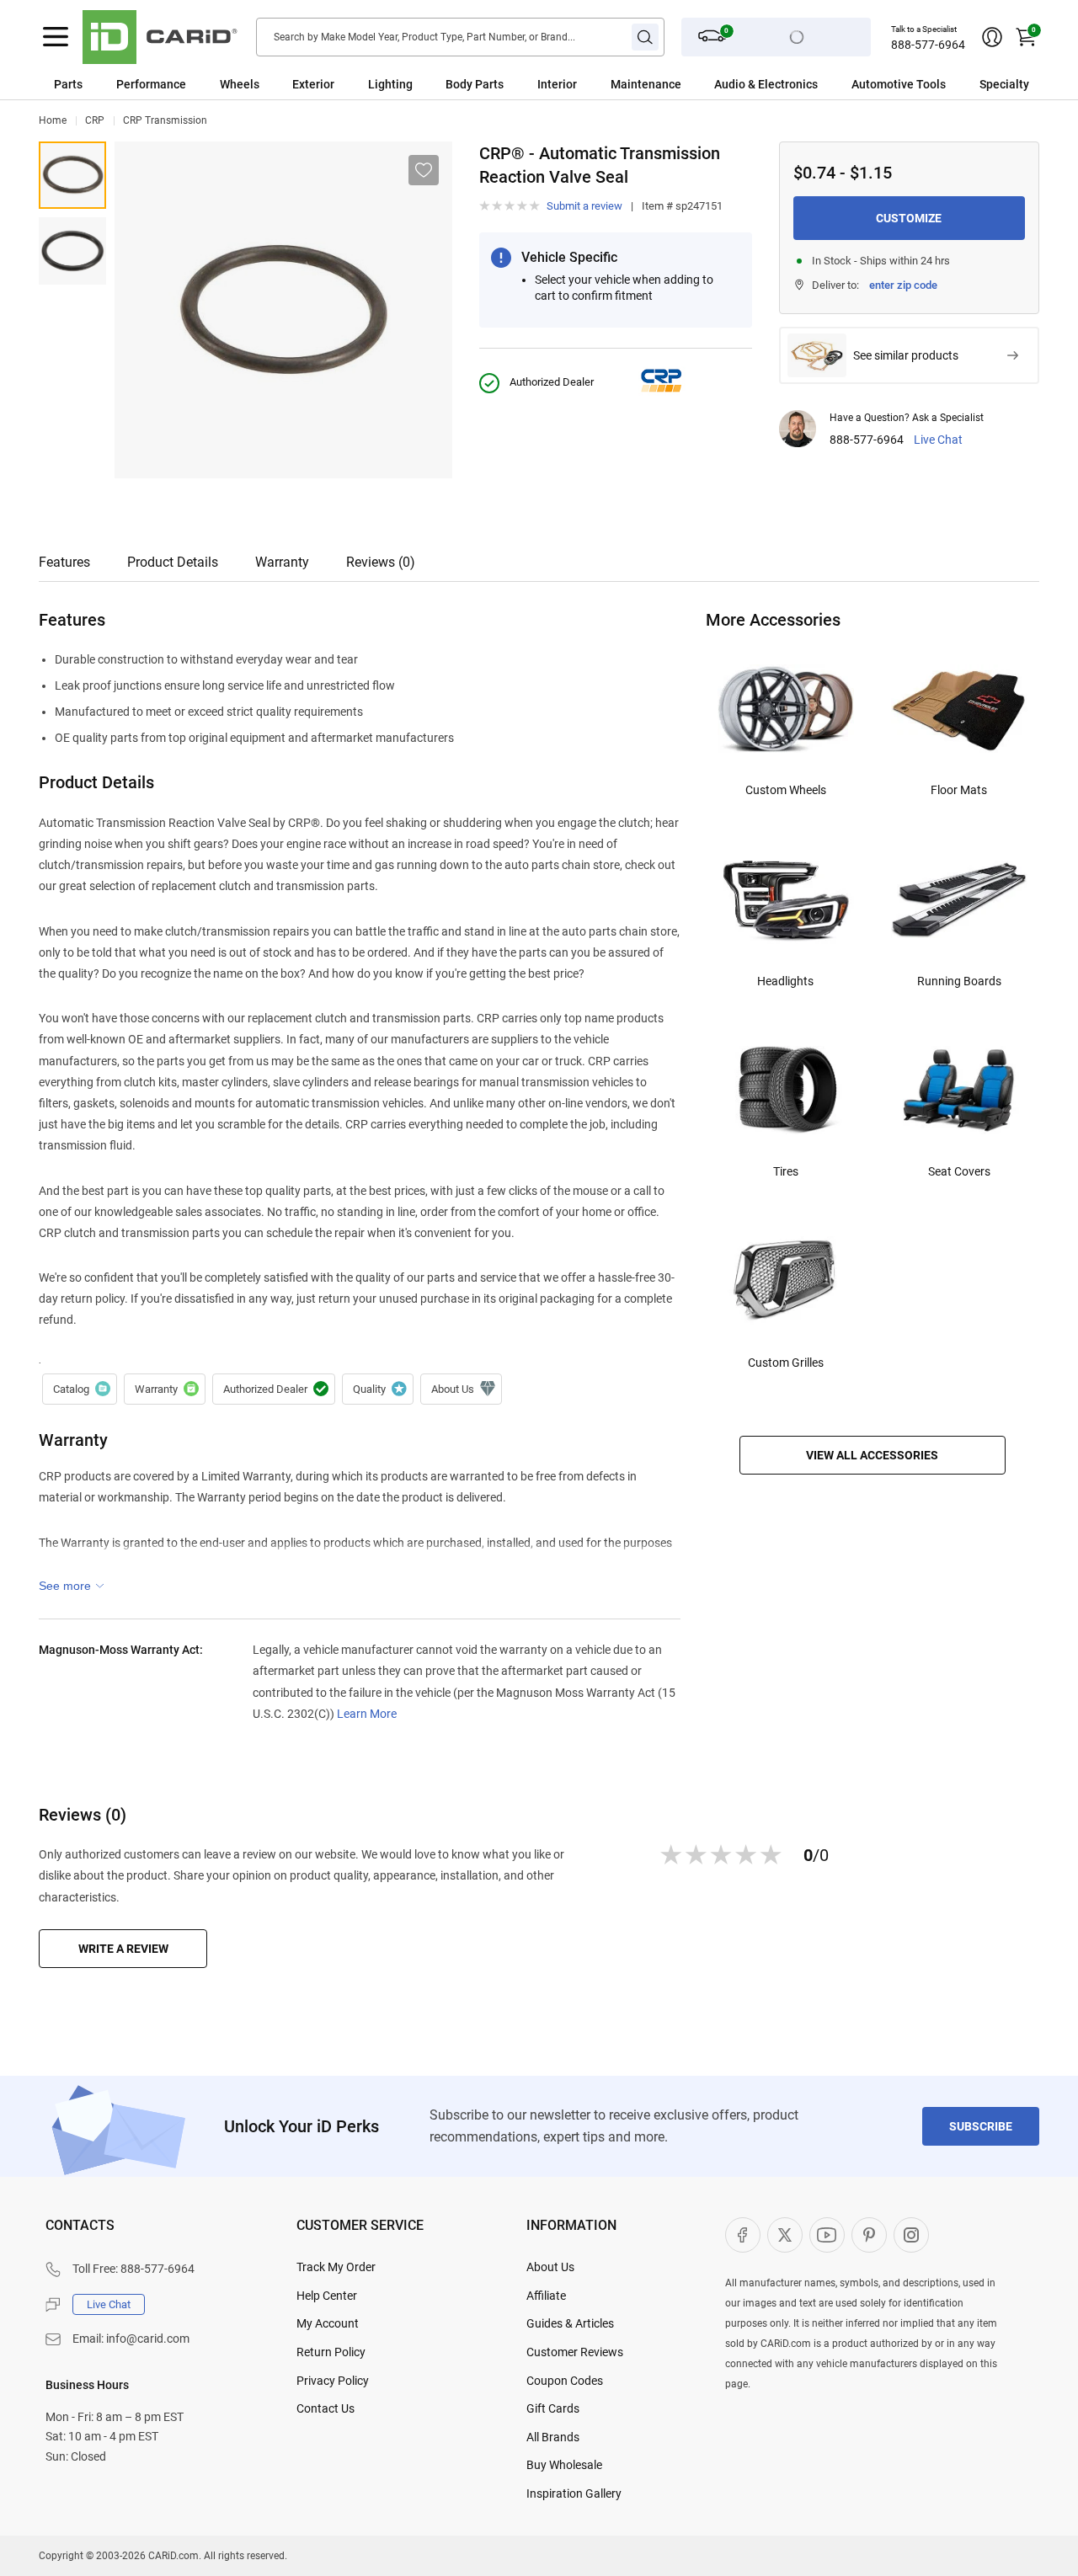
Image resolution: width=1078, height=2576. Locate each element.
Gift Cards (553, 2408)
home (53, 120)
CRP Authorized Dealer (274, 1389)
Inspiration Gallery (574, 2493)
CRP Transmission (165, 120)
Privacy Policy (333, 2381)
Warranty (282, 562)
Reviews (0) (381, 562)
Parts (68, 84)
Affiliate (546, 2296)
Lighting (390, 84)
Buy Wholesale (564, 2465)
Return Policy (331, 2352)
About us (461, 1389)
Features (64, 562)
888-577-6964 (928, 45)
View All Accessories (872, 1455)
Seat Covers (959, 1171)
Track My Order (336, 2267)
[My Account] (992, 37)
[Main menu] (56, 37)
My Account (328, 2323)
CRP (95, 120)
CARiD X (785, 2235)
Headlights (785, 981)
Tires (786, 1171)
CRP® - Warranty (165, 1389)
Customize (909, 218)
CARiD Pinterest (869, 2235)
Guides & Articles (570, 2323)
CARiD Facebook (743, 2235)
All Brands (553, 2437)
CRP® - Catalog (80, 1389)
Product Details (173, 562)
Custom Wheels (786, 790)
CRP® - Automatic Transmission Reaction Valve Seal (72, 175)
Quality (378, 1389)
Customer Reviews (575, 2352)
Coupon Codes (565, 2381)
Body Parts (475, 84)
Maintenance (646, 84)
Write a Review (123, 1949)
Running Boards (959, 981)
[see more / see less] (72, 1586)
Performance (151, 84)
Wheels (240, 84)
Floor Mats (959, 790)
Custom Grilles (786, 1363)
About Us (550, 2267)
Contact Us (326, 2408)
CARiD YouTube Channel (827, 2235)
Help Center (327, 2296)
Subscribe (981, 2126)
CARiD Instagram (911, 2235)
